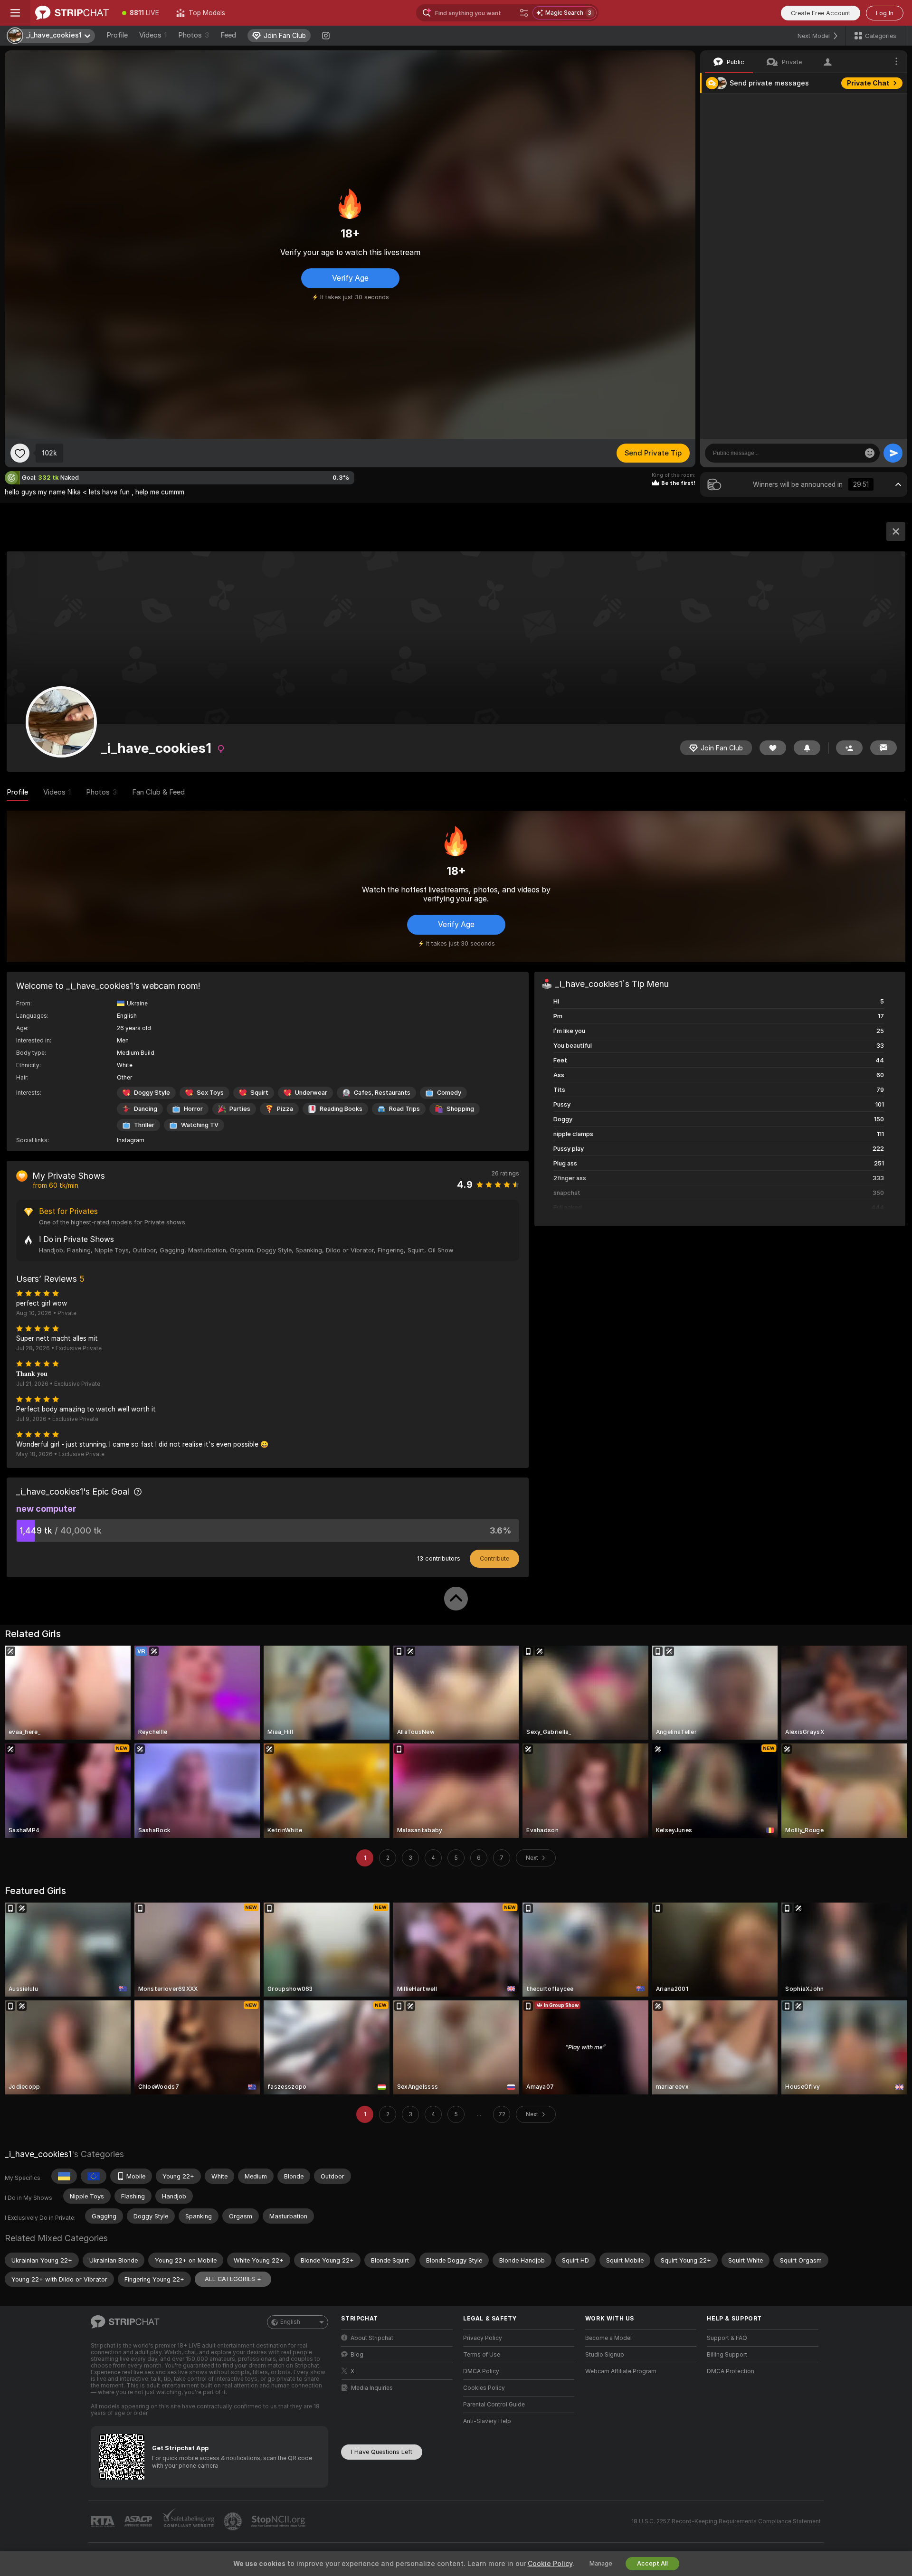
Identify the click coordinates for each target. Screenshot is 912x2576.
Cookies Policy (484, 2388)
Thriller (144, 1125)
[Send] (893, 453)
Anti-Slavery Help (487, 2421)
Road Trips (404, 1109)
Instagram (131, 1140)
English (290, 2322)
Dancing (146, 1109)
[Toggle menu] (15, 13)
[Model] (896, 531)
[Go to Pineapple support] (234, 2521)
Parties (240, 1109)
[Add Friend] (849, 748)
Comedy (449, 1093)
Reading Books (341, 1109)
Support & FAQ (727, 2338)
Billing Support (727, 2355)
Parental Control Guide (494, 2405)
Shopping (460, 1109)
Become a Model (608, 2338)
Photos (194, 35)
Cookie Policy (550, 2564)
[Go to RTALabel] (104, 2522)
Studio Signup (605, 2355)
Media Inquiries (372, 2388)
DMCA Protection (731, 2371)
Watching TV (200, 1125)
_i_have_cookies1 (38, 2154)
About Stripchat (372, 2338)
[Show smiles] (870, 453)
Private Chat (868, 83)
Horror (193, 1109)
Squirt (259, 1093)
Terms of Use (482, 2355)
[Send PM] (883, 748)
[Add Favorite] (20, 453)
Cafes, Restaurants (382, 1093)
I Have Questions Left (382, 2452)
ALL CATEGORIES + (233, 2279)
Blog (357, 2355)
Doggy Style (152, 1093)
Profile (117, 35)
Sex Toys (210, 1093)
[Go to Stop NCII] (279, 2521)
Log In (885, 13)
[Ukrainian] (64, 2176)
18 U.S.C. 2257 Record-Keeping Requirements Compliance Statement (726, 2521)
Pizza (285, 1109)
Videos (153, 35)
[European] (94, 2176)
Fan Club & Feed (158, 792)
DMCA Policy (481, 2371)
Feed (228, 35)
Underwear (311, 1093)
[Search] (524, 13)
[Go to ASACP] (139, 2521)
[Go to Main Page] (72, 13)
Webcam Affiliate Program (621, 2371)
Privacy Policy (483, 2338)
